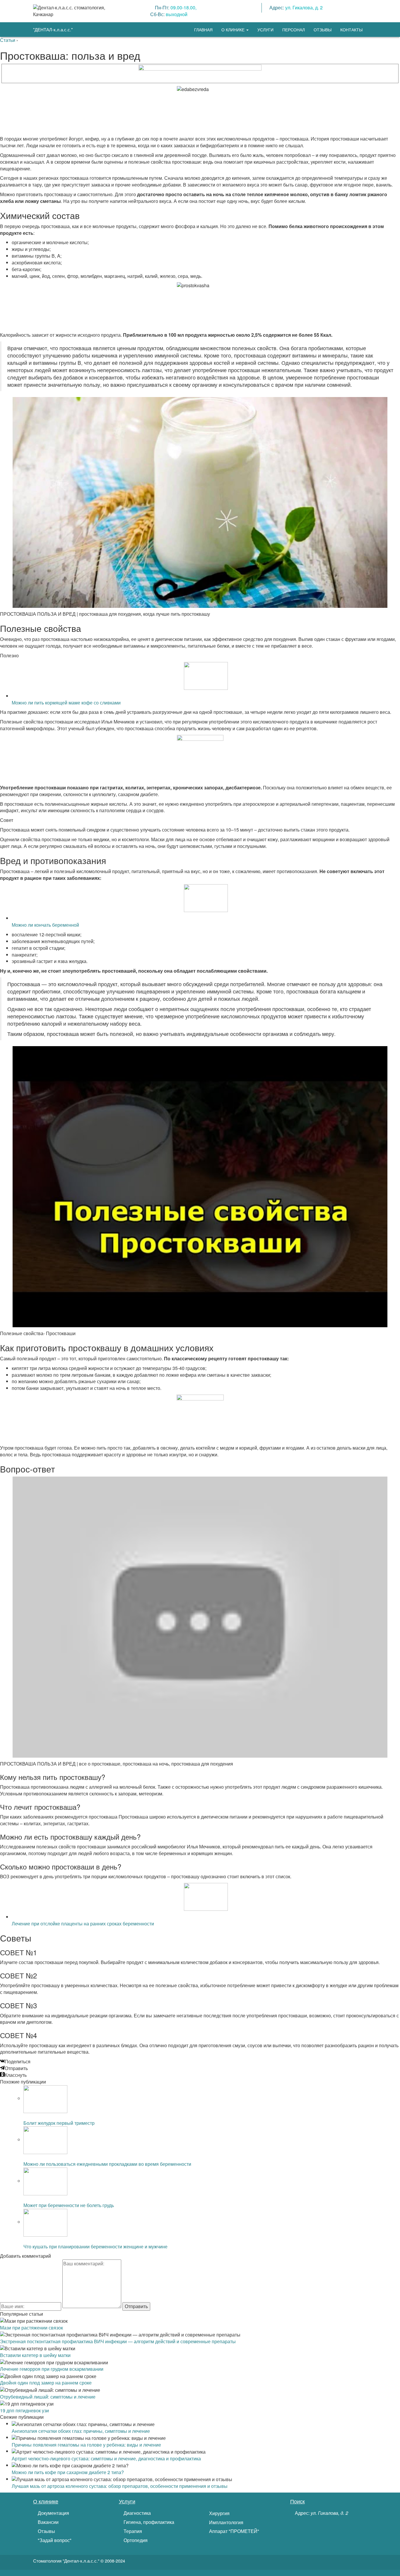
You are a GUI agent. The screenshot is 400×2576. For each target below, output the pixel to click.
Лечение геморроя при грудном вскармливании (52, 2369)
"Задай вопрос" (54, 2540)
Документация (53, 2513)
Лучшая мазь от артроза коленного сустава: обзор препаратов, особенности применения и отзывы (120, 2486)
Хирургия (219, 2513)
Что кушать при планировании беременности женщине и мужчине (95, 2246)
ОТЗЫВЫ (323, 30)
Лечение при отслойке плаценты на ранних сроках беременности (83, 1924)
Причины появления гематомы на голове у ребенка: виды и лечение (86, 2445)
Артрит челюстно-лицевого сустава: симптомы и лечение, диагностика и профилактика (106, 2458)
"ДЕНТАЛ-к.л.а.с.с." (53, 29)
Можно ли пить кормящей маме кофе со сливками (66, 703)
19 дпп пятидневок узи (24, 2410)
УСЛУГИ (265, 30)
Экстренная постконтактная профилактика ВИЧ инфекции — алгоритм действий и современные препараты (118, 2341)
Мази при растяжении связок (31, 2328)
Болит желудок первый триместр (59, 2123)
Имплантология (226, 2522)
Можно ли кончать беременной (45, 925)
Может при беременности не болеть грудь (69, 2205)
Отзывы (46, 2531)
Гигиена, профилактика (148, 2522)
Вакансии (48, 2522)
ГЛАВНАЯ (203, 30)
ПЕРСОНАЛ (294, 30)
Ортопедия (135, 2540)
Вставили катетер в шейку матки (35, 2355)
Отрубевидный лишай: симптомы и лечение (48, 2397)
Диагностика (137, 2513)
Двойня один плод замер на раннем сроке (46, 2383)
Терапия (132, 2531)
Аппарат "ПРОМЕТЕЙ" (234, 2531)
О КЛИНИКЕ (234, 30)
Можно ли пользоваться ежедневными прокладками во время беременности (107, 2164)
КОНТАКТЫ (351, 30)
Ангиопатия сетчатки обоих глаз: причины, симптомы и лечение (81, 2431)
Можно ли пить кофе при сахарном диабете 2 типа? (68, 2472)
